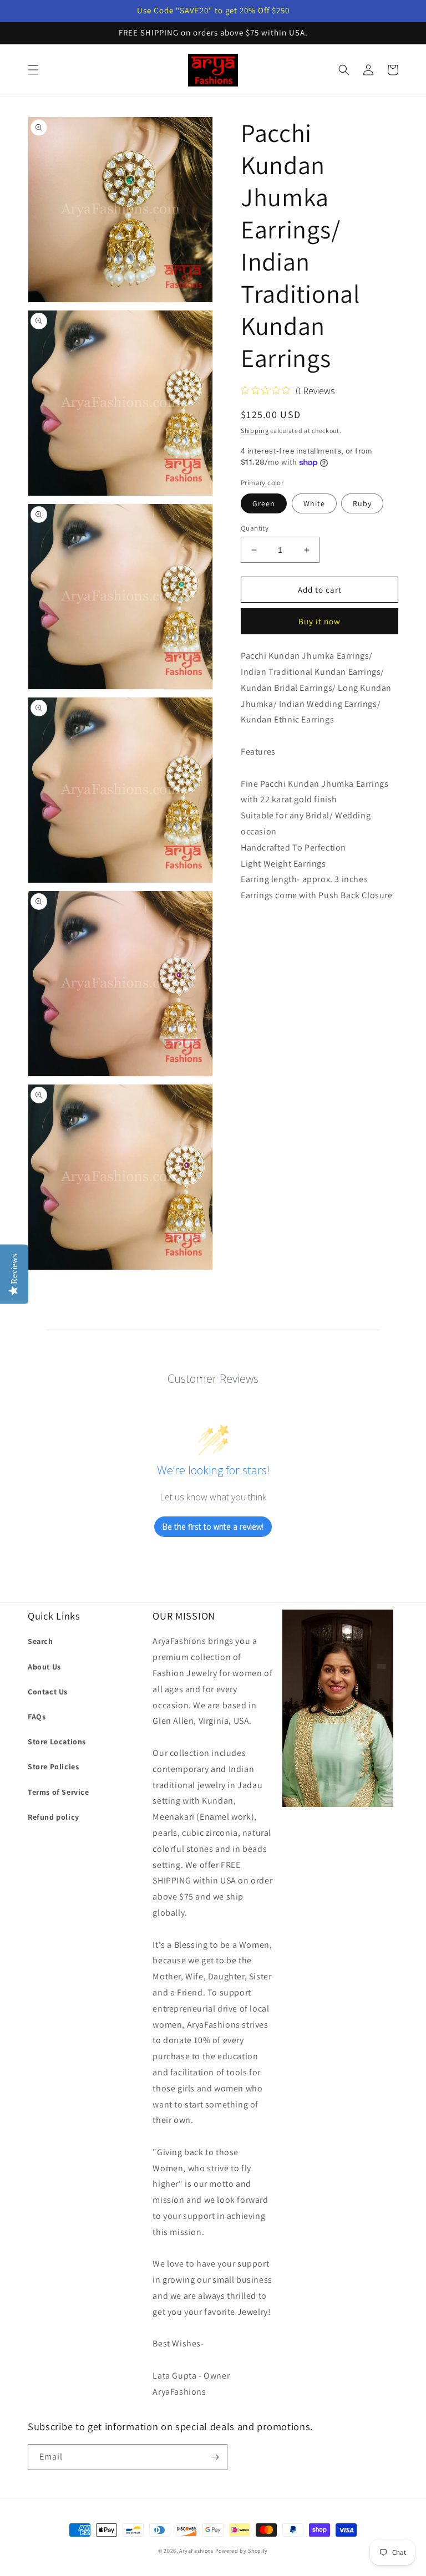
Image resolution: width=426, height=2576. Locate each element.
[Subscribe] (215, 2457)
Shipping (255, 431)
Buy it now (319, 621)
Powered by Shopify (242, 2551)
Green (264, 503)
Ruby (362, 503)
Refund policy (54, 1817)
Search (40, 1641)
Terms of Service (59, 1792)
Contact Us (48, 1692)
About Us (44, 1667)
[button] (33, 70)
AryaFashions (196, 2551)
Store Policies (53, 1766)
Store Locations (57, 1742)
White (314, 503)
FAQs (37, 1717)
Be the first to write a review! (213, 1527)
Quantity (255, 528)
